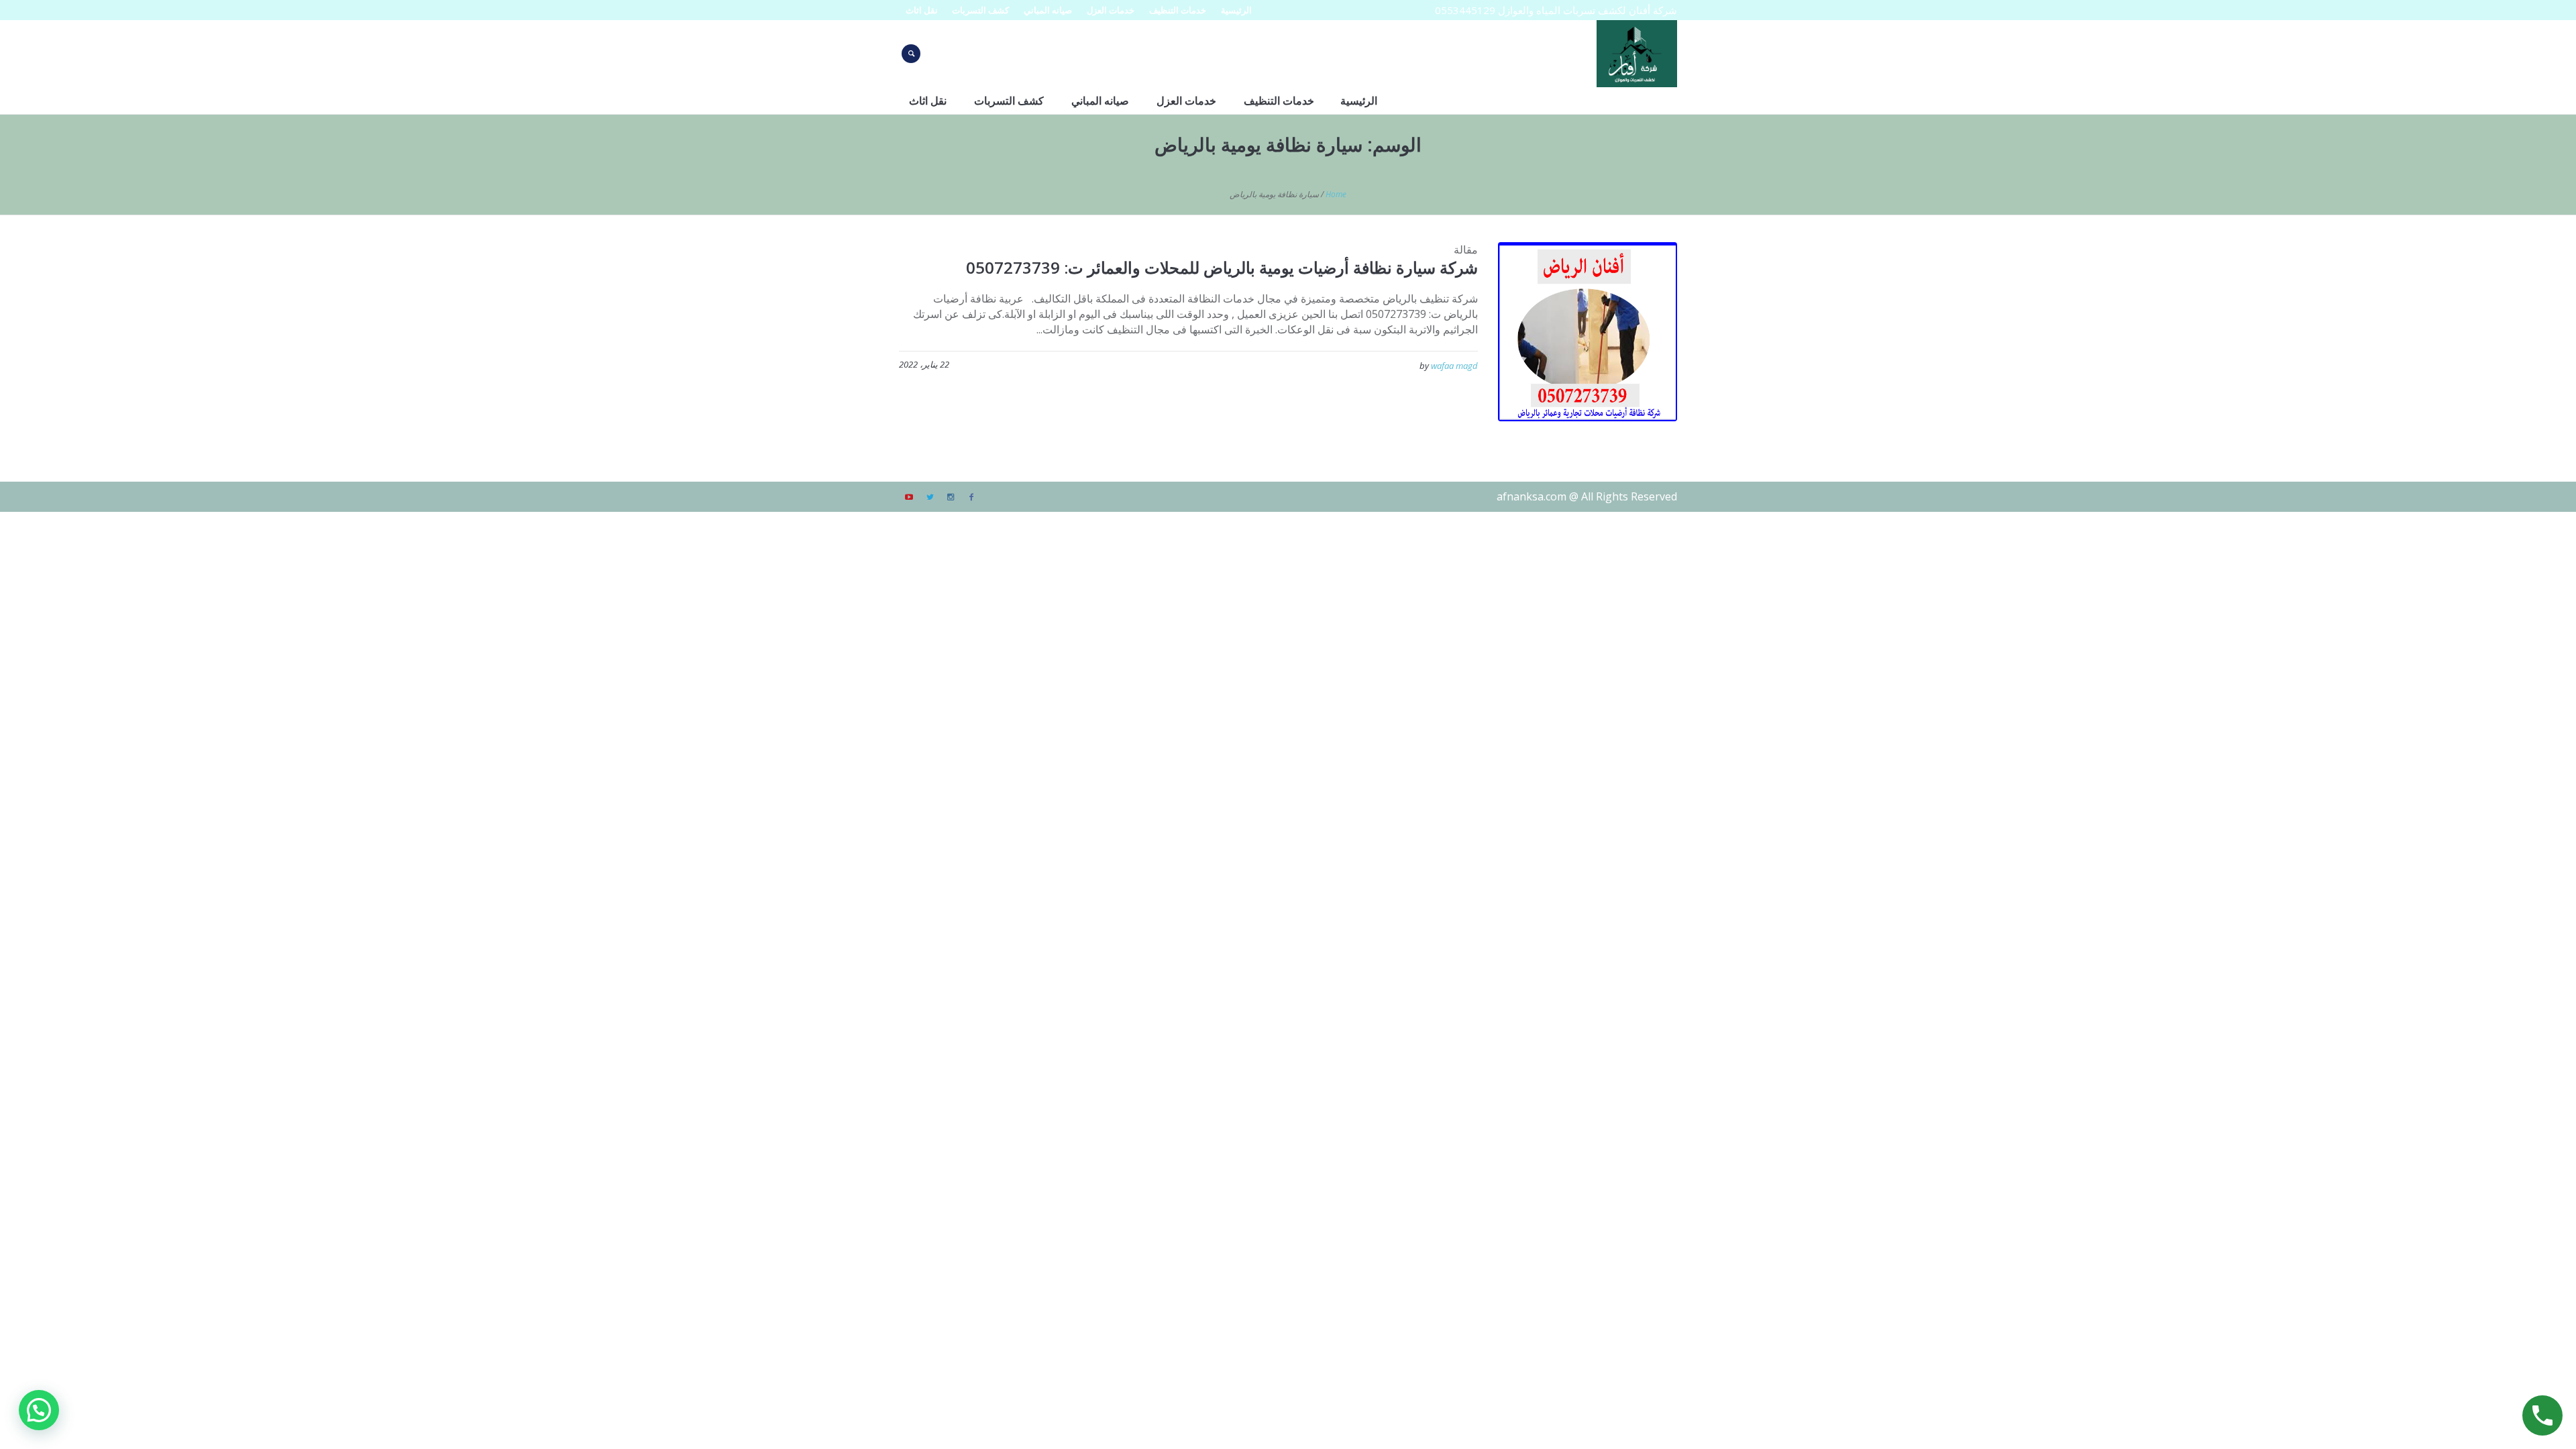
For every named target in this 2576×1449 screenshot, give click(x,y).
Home (1336, 194)
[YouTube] (909, 497)
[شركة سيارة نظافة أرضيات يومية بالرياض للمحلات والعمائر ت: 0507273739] (1588, 332)
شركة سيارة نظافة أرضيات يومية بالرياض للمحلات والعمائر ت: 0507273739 (1222, 267)
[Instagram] (951, 497)
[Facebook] (971, 497)
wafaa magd (1454, 366)
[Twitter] (930, 497)
